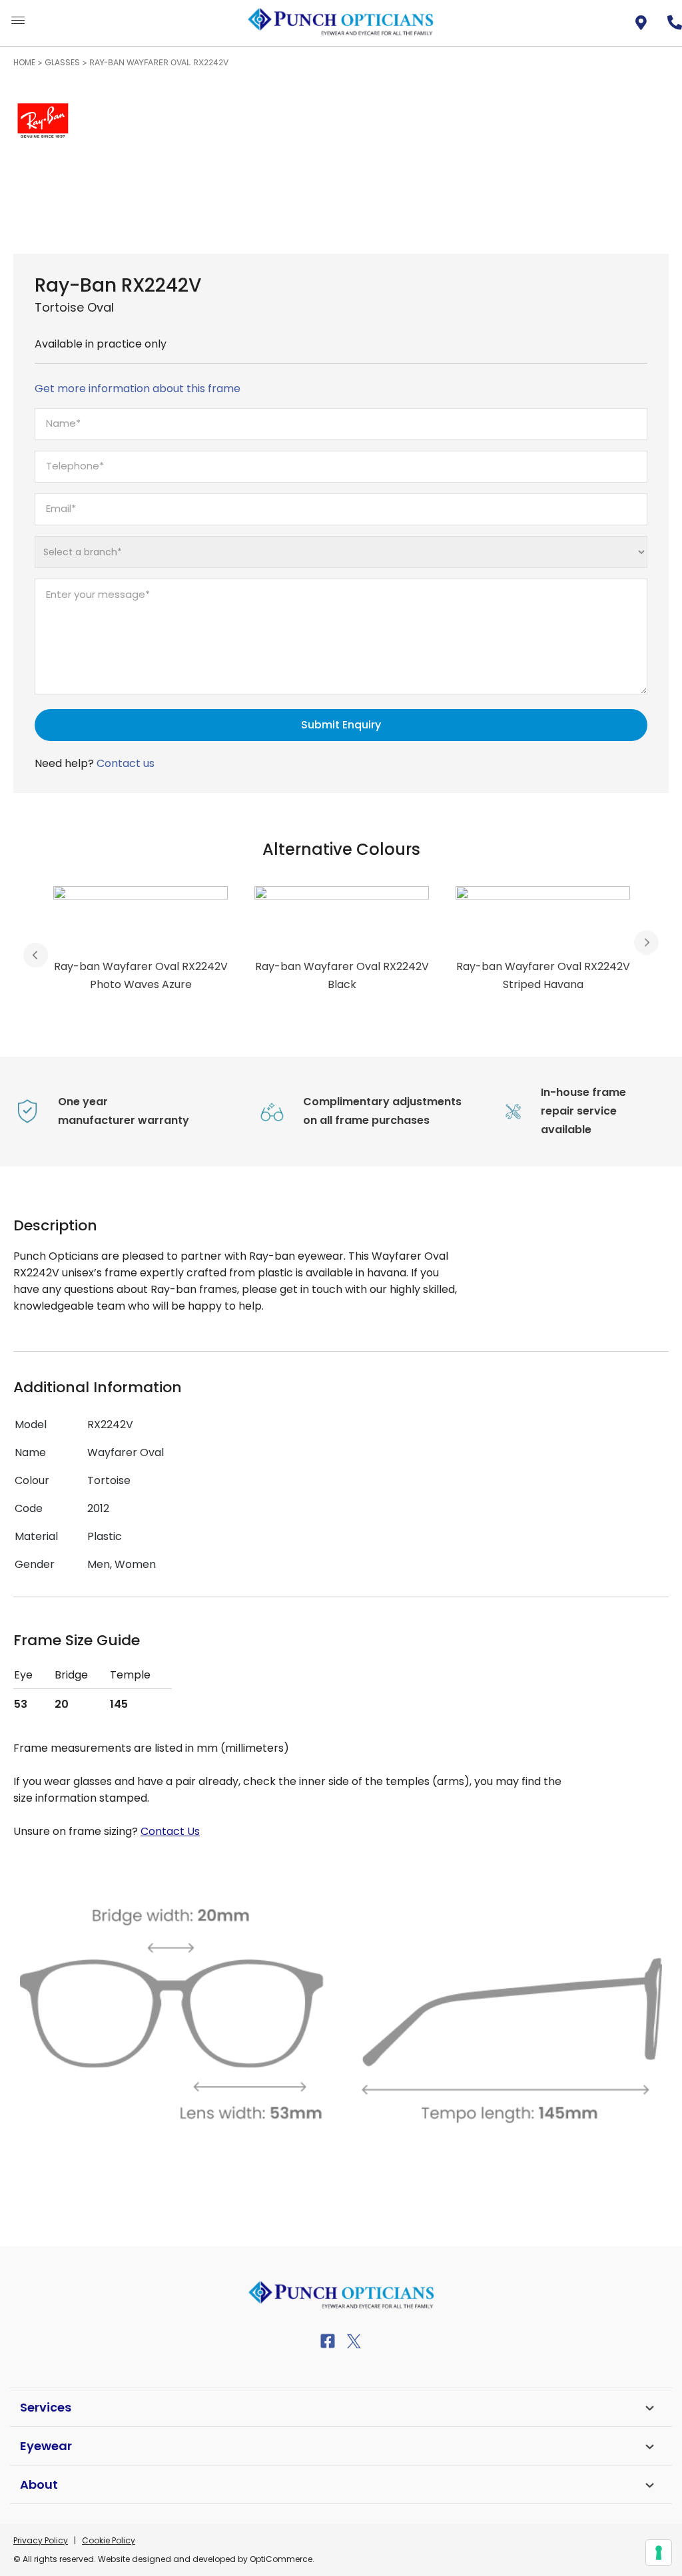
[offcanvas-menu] (18, 21)
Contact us (126, 763)
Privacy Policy (41, 2540)
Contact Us (170, 1831)
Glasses (62, 62)
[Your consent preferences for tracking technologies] (659, 2553)
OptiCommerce (281, 2559)
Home (24, 62)
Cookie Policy (109, 2540)
